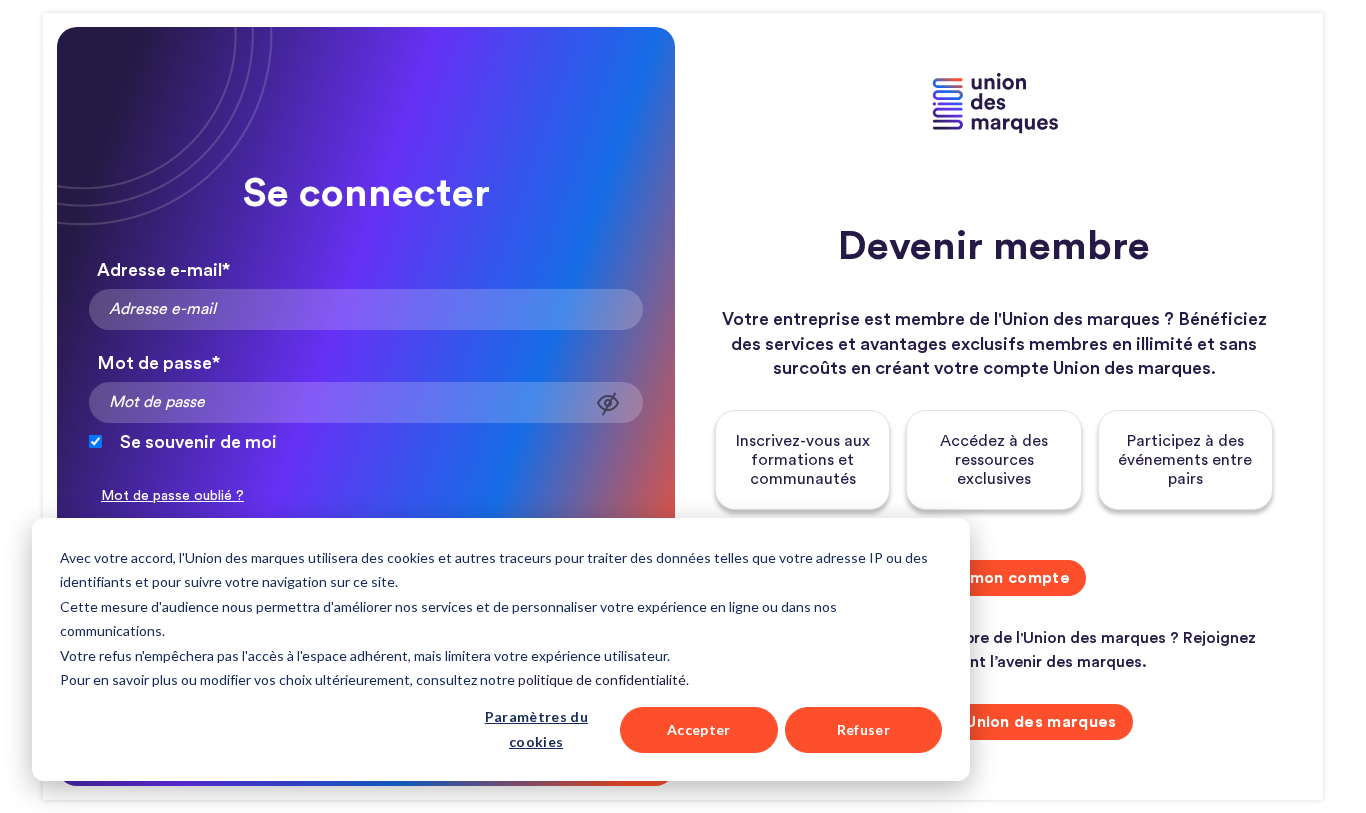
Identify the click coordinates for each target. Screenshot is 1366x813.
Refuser (863, 729)
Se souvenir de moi (198, 442)
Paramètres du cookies (536, 729)
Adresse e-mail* (163, 270)
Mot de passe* (158, 363)
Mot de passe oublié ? (172, 496)
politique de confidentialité (602, 679)
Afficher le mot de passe (608, 403)
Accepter (699, 729)
